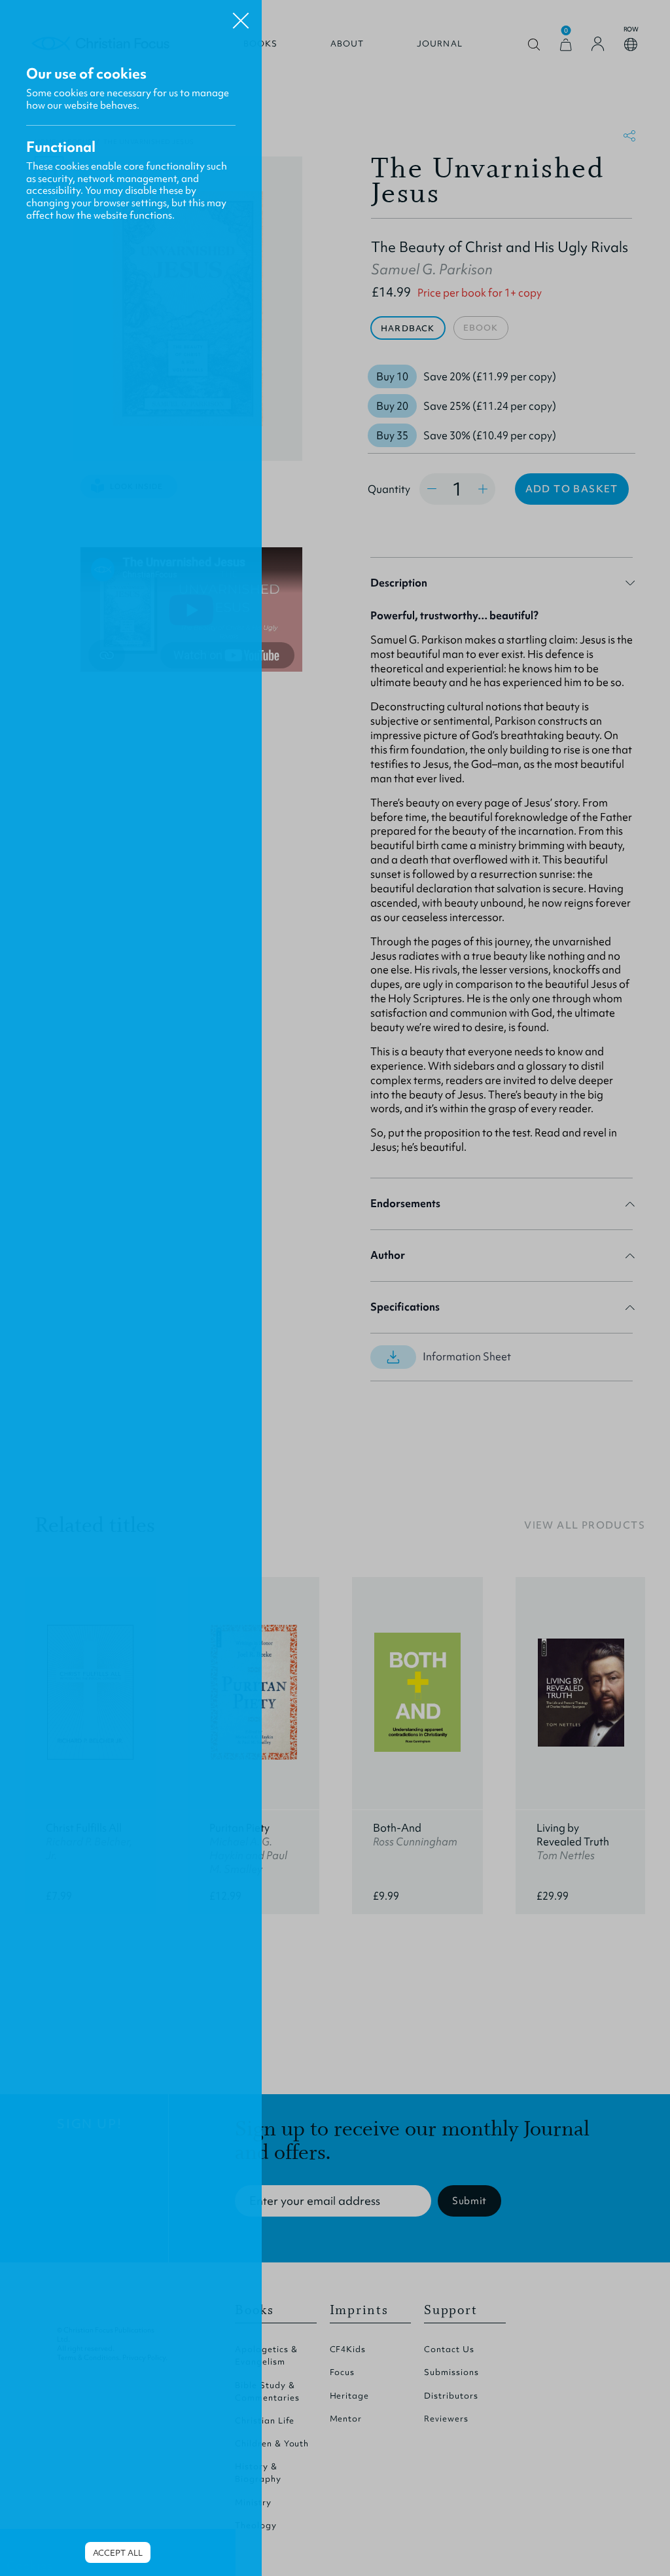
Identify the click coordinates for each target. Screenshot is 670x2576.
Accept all (118, 2553)
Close (241, 16)
